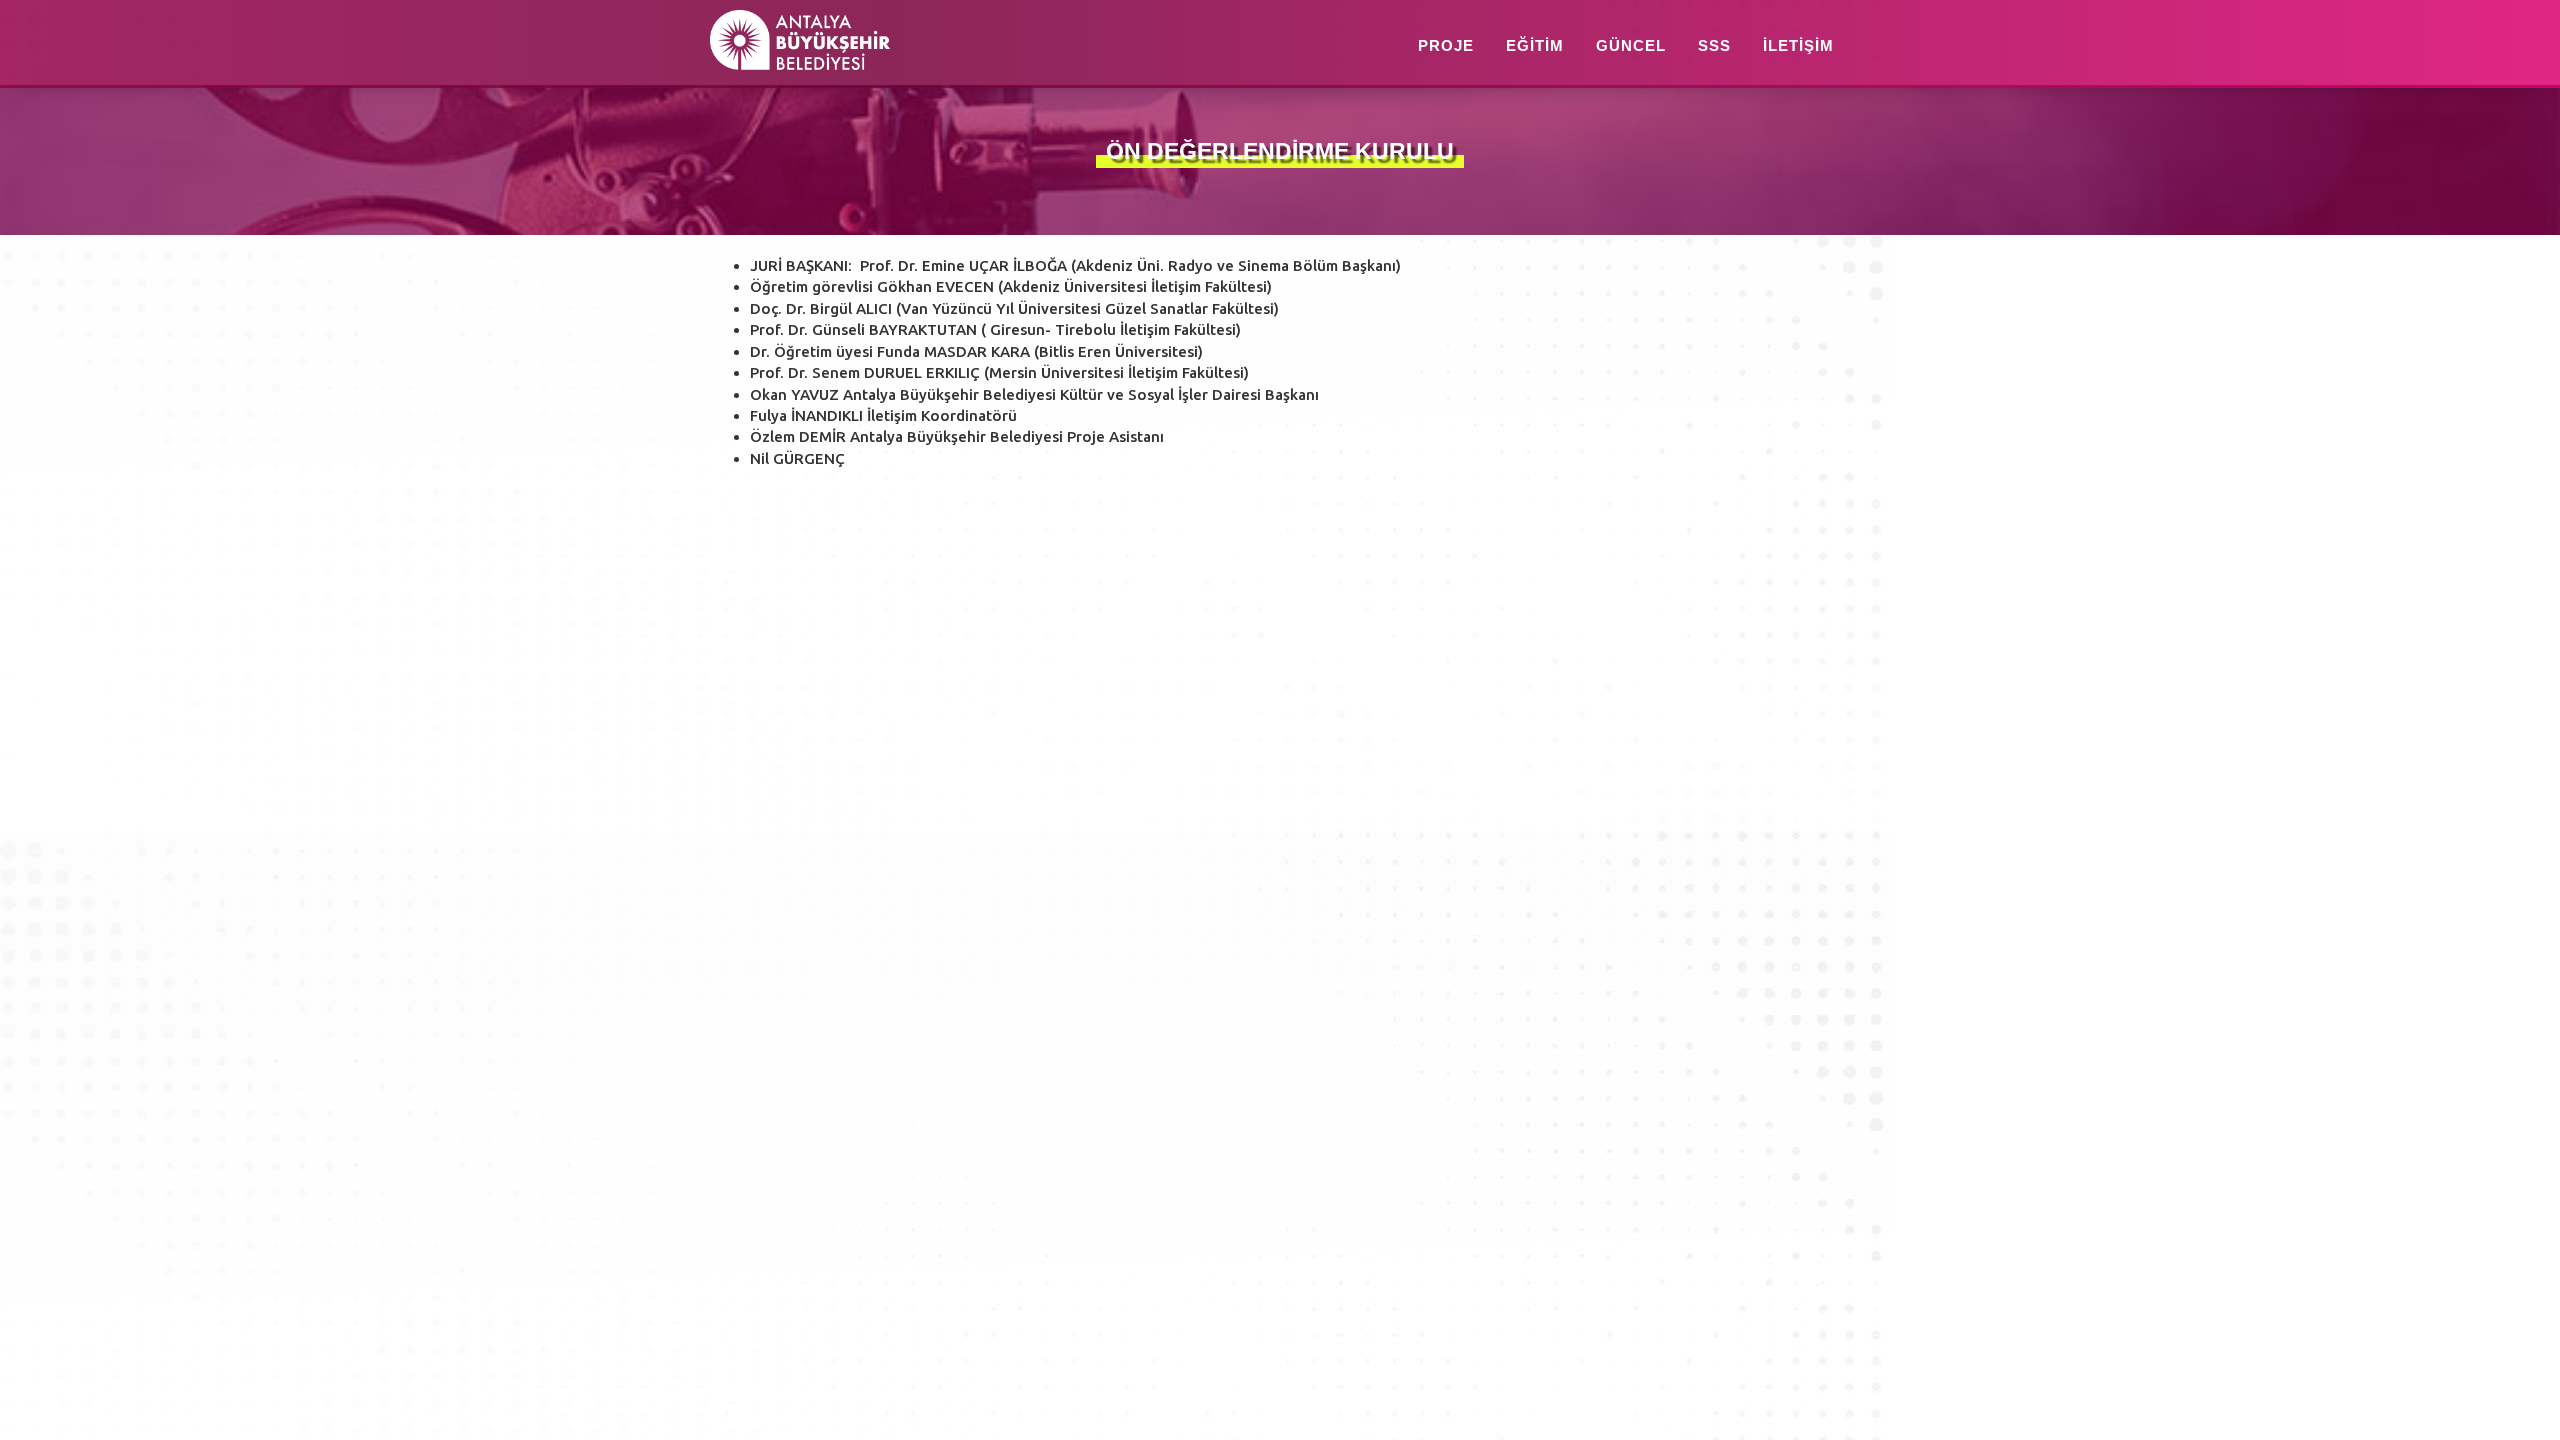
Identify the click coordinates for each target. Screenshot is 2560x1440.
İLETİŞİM (1798, 45)
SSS (1714, 45)
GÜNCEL (1631, 45)
